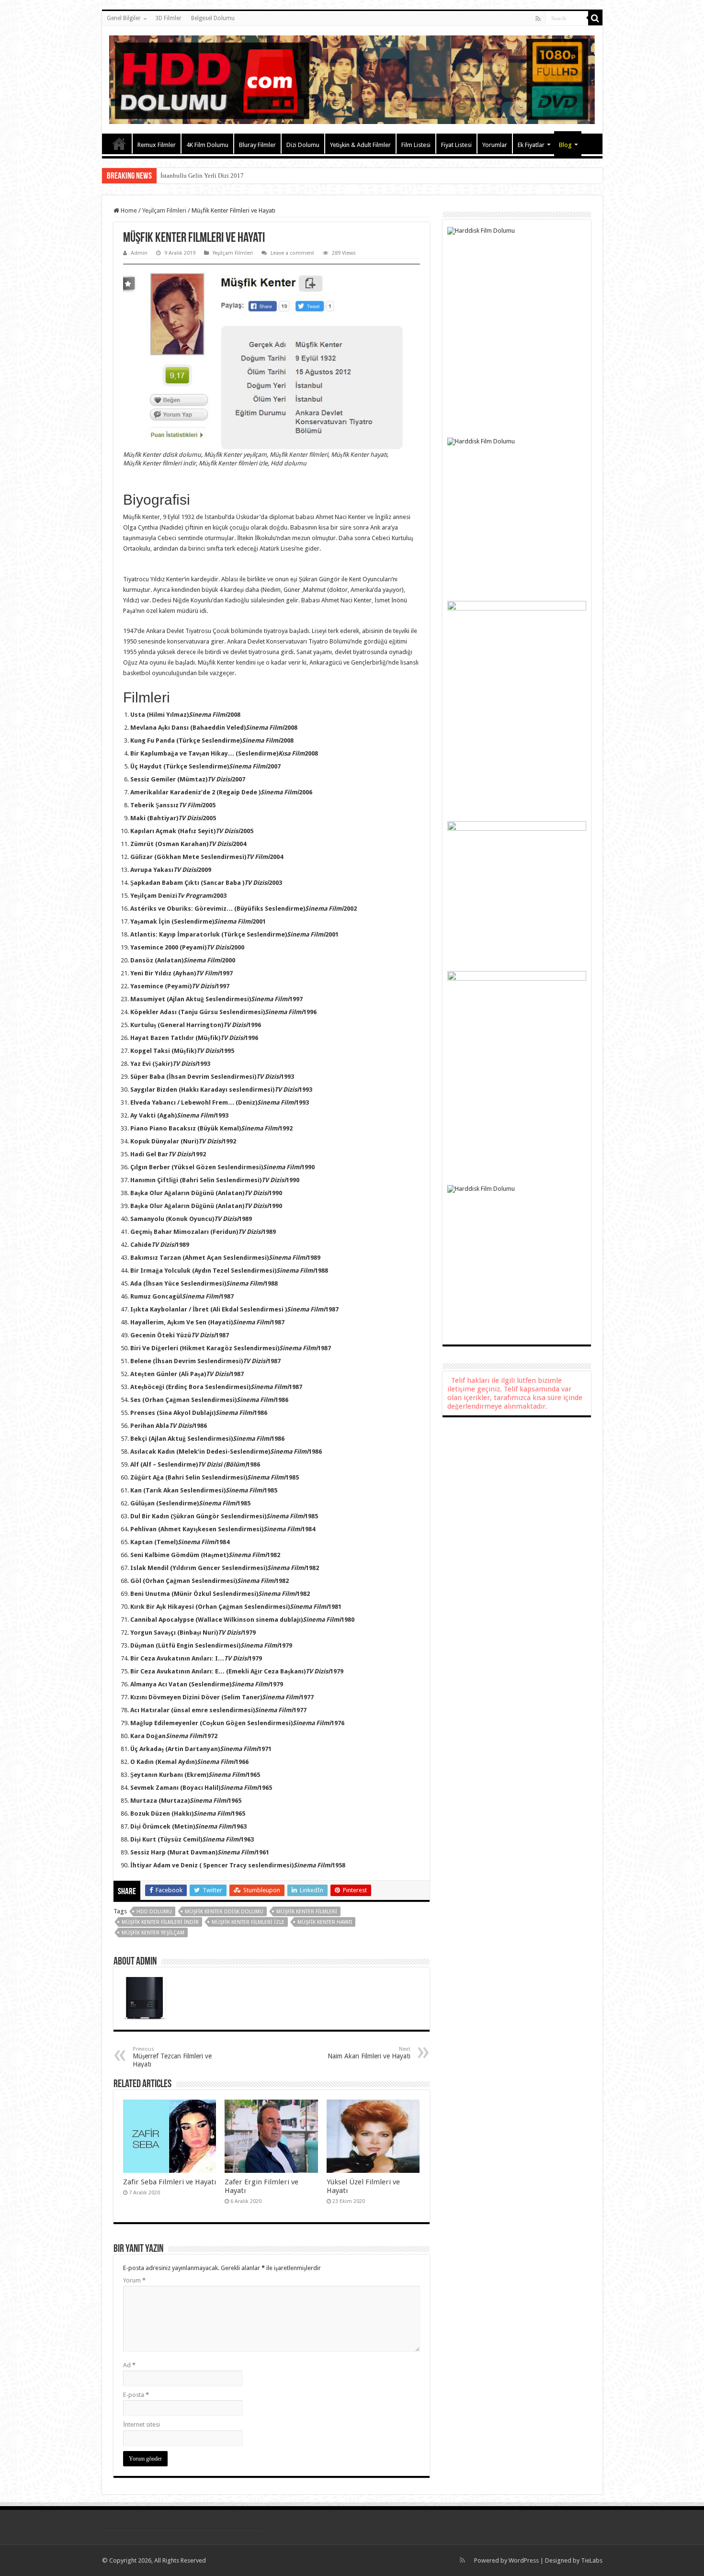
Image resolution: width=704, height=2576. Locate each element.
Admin (139, 253)
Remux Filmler (157, 145)
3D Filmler (168, 18)
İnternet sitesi (142, 2424)
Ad (129, 2365)
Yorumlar (495, 145)
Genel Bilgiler (124, 18)
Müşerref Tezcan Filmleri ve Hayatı (172, 2057)
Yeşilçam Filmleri (164, 210)
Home (128, 210)
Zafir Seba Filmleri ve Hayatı (170, 2182)
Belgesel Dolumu (213, 18)
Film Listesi (416, 145)
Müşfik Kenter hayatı (325, 1922)
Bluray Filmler (257, 145)
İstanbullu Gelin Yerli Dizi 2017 (202, 175)
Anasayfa (119, 144)
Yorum (134, 2280)
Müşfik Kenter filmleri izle (248, 1922)
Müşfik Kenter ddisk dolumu (224, 1912)
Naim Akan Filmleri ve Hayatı (369, 2053)
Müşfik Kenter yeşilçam (153, 1933)
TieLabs (592, 2560)
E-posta (136, 2395)
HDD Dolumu (154, 1912)
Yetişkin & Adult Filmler (360, 145)
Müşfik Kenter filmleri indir (160, 1922)
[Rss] (538, 19)
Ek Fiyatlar (531, 145)
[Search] (595, 18)
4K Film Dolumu (207, 145)
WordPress (524, 2560)
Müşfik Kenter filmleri (307, 1912)
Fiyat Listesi (456, 145)
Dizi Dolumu (303, 145)
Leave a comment (292, 253)
